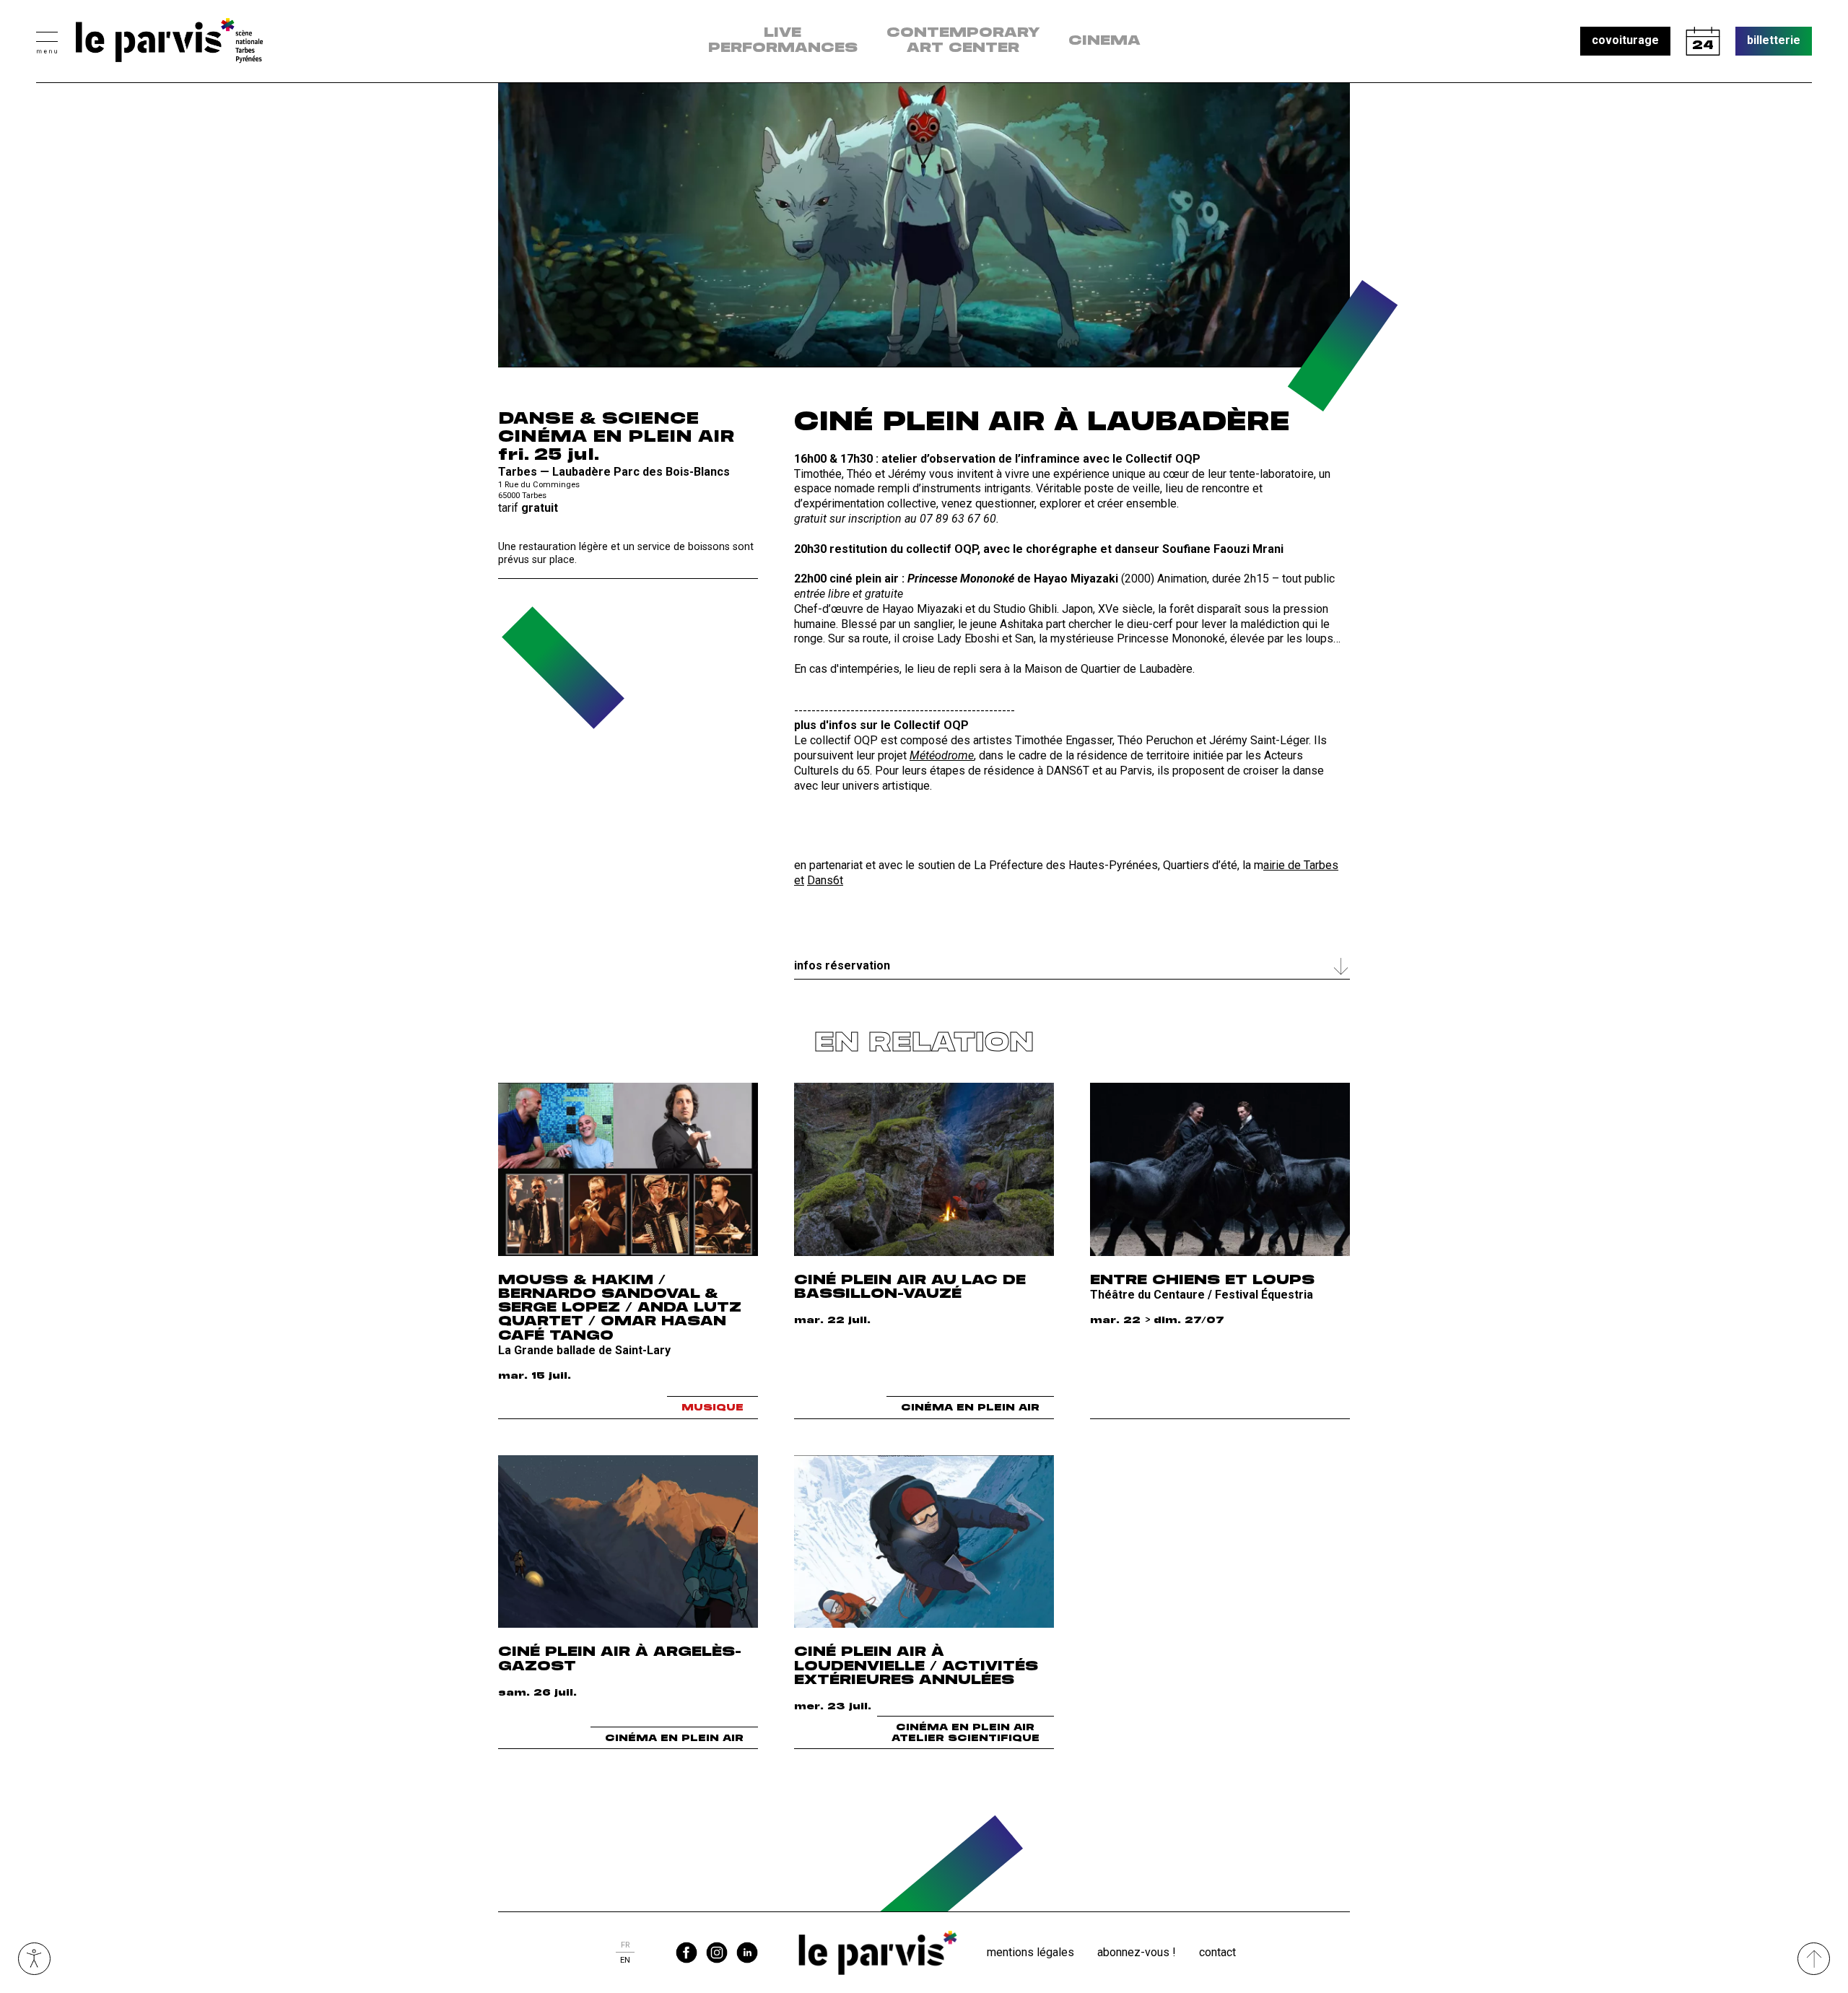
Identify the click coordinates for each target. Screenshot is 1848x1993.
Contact (1217, 1952)
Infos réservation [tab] (842, 965)
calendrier (1703, 41)
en (625, 1960)
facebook (687, 1953)
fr (625, 1945)
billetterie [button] (1774, 40)
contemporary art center (963, 41)
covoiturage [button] (1625, 40)
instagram (717, 1953)
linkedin (747, 1953)
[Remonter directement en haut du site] (1814, 1959)
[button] (47, 41)
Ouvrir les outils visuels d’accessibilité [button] (34, 1959)
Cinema (1104, 41)
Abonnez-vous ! (1137, 1952)
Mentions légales (1030, 1952)
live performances (783, 41)
